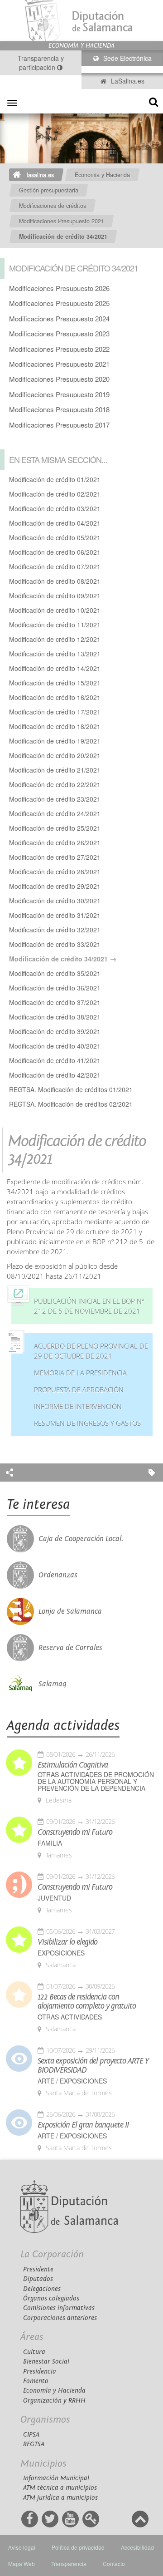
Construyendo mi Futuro (75, 1832)
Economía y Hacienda (54, 2391)
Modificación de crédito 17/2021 (55, 712)
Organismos (45, 2420)
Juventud (54, 1898)
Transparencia (69, 2564)
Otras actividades (70, 2017)
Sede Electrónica (127, 58)
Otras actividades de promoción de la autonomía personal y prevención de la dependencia (96, 1781)
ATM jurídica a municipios (60, 2498)
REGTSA (34, 2444)
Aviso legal (22, 2547)
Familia (50, 1843)
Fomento (36, 2381)
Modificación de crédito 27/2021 (55, 857)
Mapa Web (22, 2564)
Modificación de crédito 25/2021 (55, 828)
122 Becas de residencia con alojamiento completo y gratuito (87, 2002)
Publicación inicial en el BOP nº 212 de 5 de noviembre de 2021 (89, 1306)
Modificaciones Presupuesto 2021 (62, 221)
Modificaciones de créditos (53, 206)
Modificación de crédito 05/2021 (55, 537)
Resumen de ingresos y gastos (87, 1423)
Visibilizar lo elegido (67, 1942)
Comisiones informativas (59, 2308)
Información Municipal (56, 2478)
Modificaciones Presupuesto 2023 (59, 333)
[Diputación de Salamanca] (81, 21)
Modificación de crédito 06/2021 (55, 552)
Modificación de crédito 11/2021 (55, 625)
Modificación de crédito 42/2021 (55, 1075)
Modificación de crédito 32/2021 (55, 930)
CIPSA (31, 2435)
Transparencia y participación (41, 63)
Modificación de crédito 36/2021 (55, 988)
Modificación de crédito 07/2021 (55, 566)
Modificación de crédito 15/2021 (55, 683)
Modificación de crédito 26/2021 (55, 842)
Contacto (114, 2564)
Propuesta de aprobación (79, 1390)
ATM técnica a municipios (60, 2488)
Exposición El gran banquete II (83, 2125)
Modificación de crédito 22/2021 (55, 784)
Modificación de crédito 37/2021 (55, 1002)
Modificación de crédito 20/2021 (55, 755)
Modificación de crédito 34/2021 (63, 236)
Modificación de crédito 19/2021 (55, 741)
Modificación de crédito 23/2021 (55, 799)
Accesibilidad (137, 2547)
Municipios (43, 2464)
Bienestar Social (46, 2362)
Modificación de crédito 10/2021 (55, 610)
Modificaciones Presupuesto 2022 (59, 349)
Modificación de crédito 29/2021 (55, 886)
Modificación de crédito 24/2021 (55, 813)
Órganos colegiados (51, 2298)
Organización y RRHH (54, 2401)
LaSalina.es (127, 81)
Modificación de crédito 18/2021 (55, 726)
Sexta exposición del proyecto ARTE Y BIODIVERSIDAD (93, 2066)
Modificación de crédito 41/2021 (55, 1060)
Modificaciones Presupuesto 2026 (59, 288)
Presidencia (40, 2372)
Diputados (38, 2279)
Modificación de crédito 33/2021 (55, 944)
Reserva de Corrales (70, 1648)
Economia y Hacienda (102, 175)
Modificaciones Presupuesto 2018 (59, 409)
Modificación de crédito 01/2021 (55, 479)
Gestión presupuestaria (49, 190)
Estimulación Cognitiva (73, 1765)
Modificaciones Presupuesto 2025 (59, 303)
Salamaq (53, 1684)
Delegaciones (42, 2289)
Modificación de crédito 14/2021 (55, 668)
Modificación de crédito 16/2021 (55, 697)
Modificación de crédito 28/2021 (55, 872)
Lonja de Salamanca (70, 1611)
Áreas (32, 2337)
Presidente (38, 2269)
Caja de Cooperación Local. (81, 1539)
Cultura (34, 2352)
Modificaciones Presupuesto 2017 (59, 425)
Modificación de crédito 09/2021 (55, 596)
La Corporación (52, 2254)
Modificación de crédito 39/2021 (55, 1031)
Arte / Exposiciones (72, 2081)
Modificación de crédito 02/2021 (55, 494)
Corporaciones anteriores (60, 2318)
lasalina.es (40, 175)
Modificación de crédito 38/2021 (55, 1017)
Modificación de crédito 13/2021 (55, 654)
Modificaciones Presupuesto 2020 (59, 379)
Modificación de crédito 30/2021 (55, 901)
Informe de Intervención (78, 1406)
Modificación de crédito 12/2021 (55, 639)
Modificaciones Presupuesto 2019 (59, 394)
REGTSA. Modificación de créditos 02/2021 (71, 1104)
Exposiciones (61, 1953)
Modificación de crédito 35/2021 (55, 973)
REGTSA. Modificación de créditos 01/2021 (71, 1089)
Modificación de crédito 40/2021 (55, 1046)
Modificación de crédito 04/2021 (55, 523)
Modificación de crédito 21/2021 (55, 770)
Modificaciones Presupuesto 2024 (59, 318)
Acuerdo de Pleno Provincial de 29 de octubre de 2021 (91, 1351)
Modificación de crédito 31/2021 (55, 915)
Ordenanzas (58, 1575)
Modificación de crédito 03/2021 (55, 508)
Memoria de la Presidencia (80, 1373)
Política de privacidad (78, 2547)
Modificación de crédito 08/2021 (55, 581)
